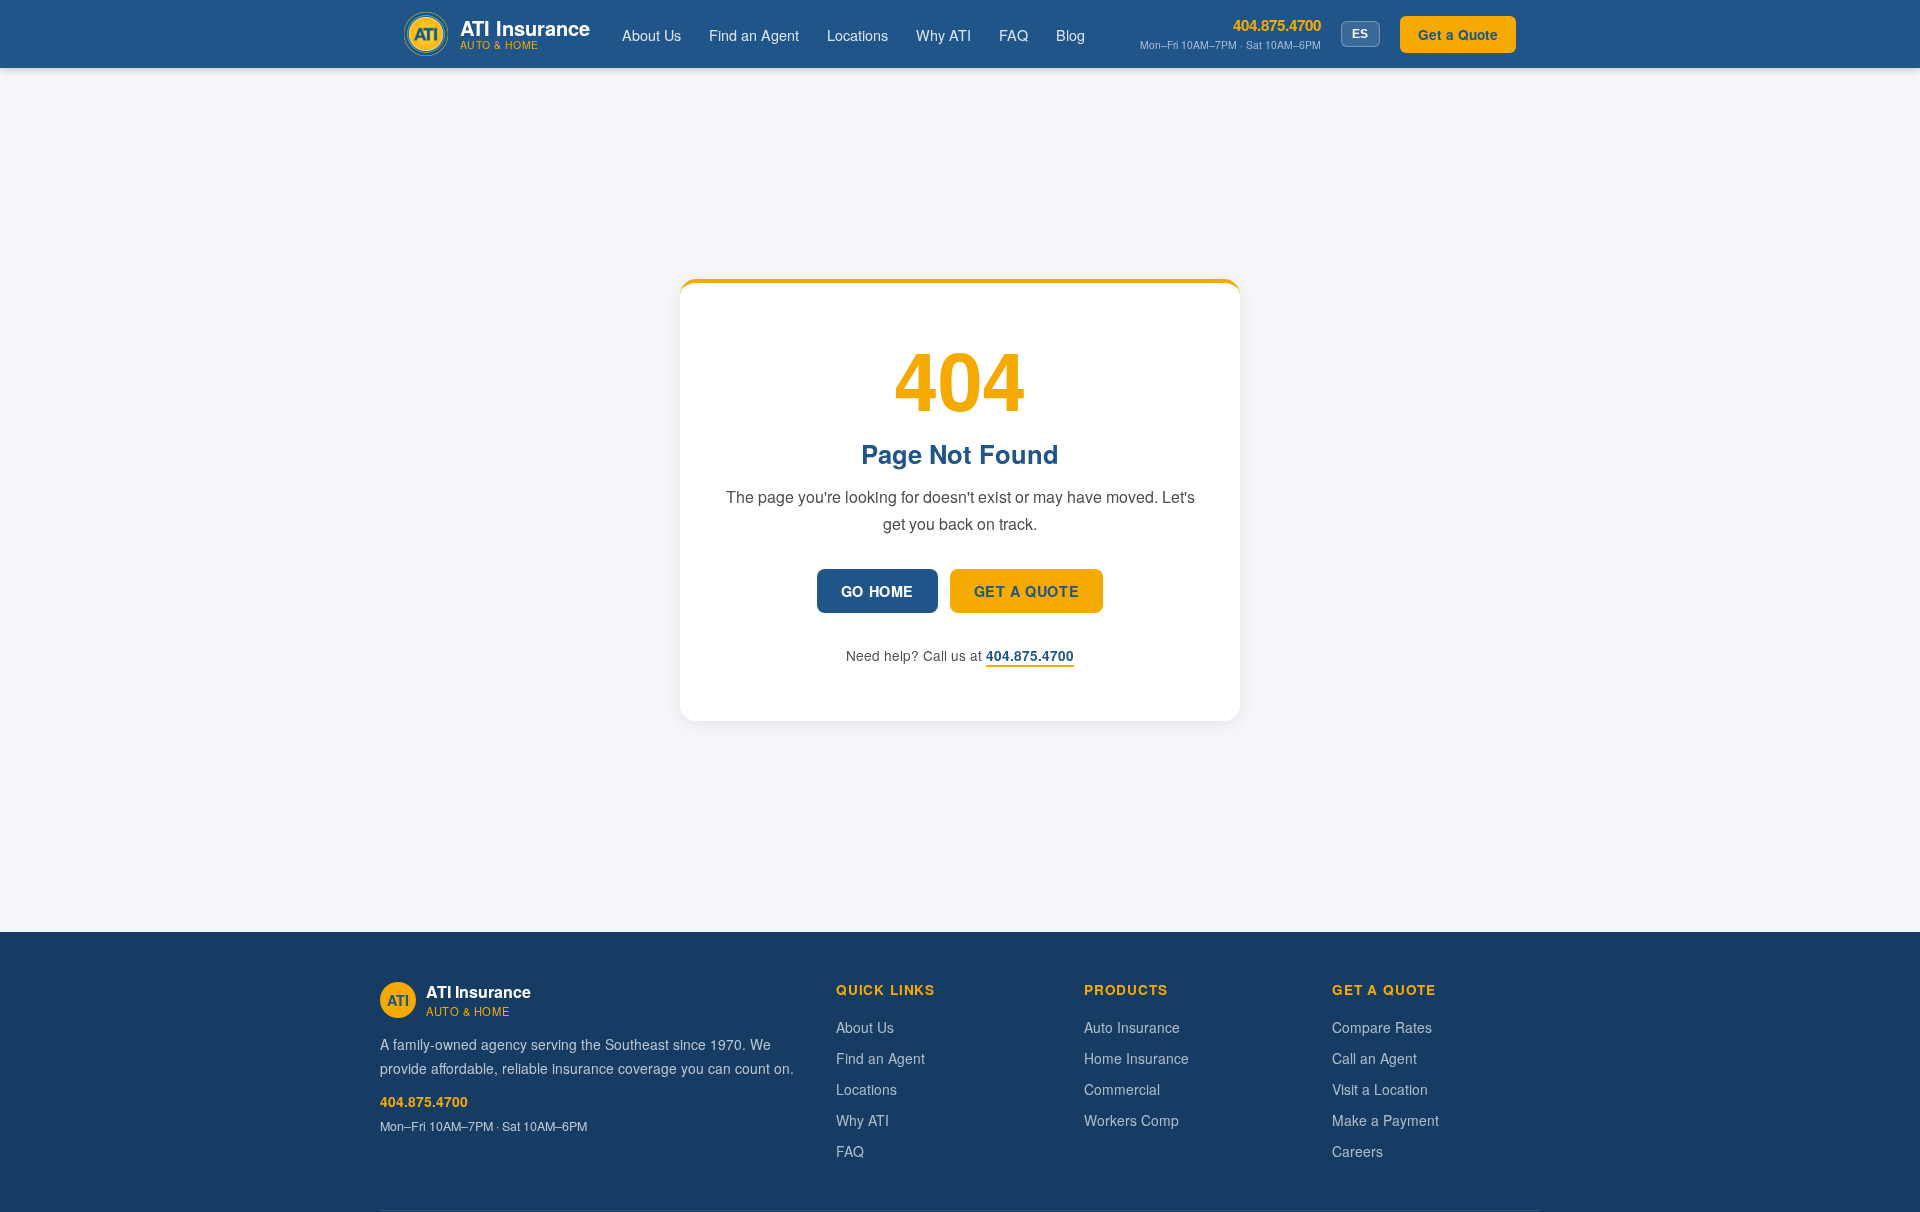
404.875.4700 (1277, 25)
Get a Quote (1458, 34)
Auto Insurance (1132, 1027)
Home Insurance (1136, 1058)
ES (1360, 34)
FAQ (1013, 34)
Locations (857, 34)
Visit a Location (1380, 1089)
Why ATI (943, 34)
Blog (1070, 34)
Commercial (1122, 1089)
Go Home (877, 591)
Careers (1357, 1151)
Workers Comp (1131, 1120)
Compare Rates (1382, 1027)
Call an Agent (1374, 1058)
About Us (651, 34)
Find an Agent (754, 34)
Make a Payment (1385, 1120)
